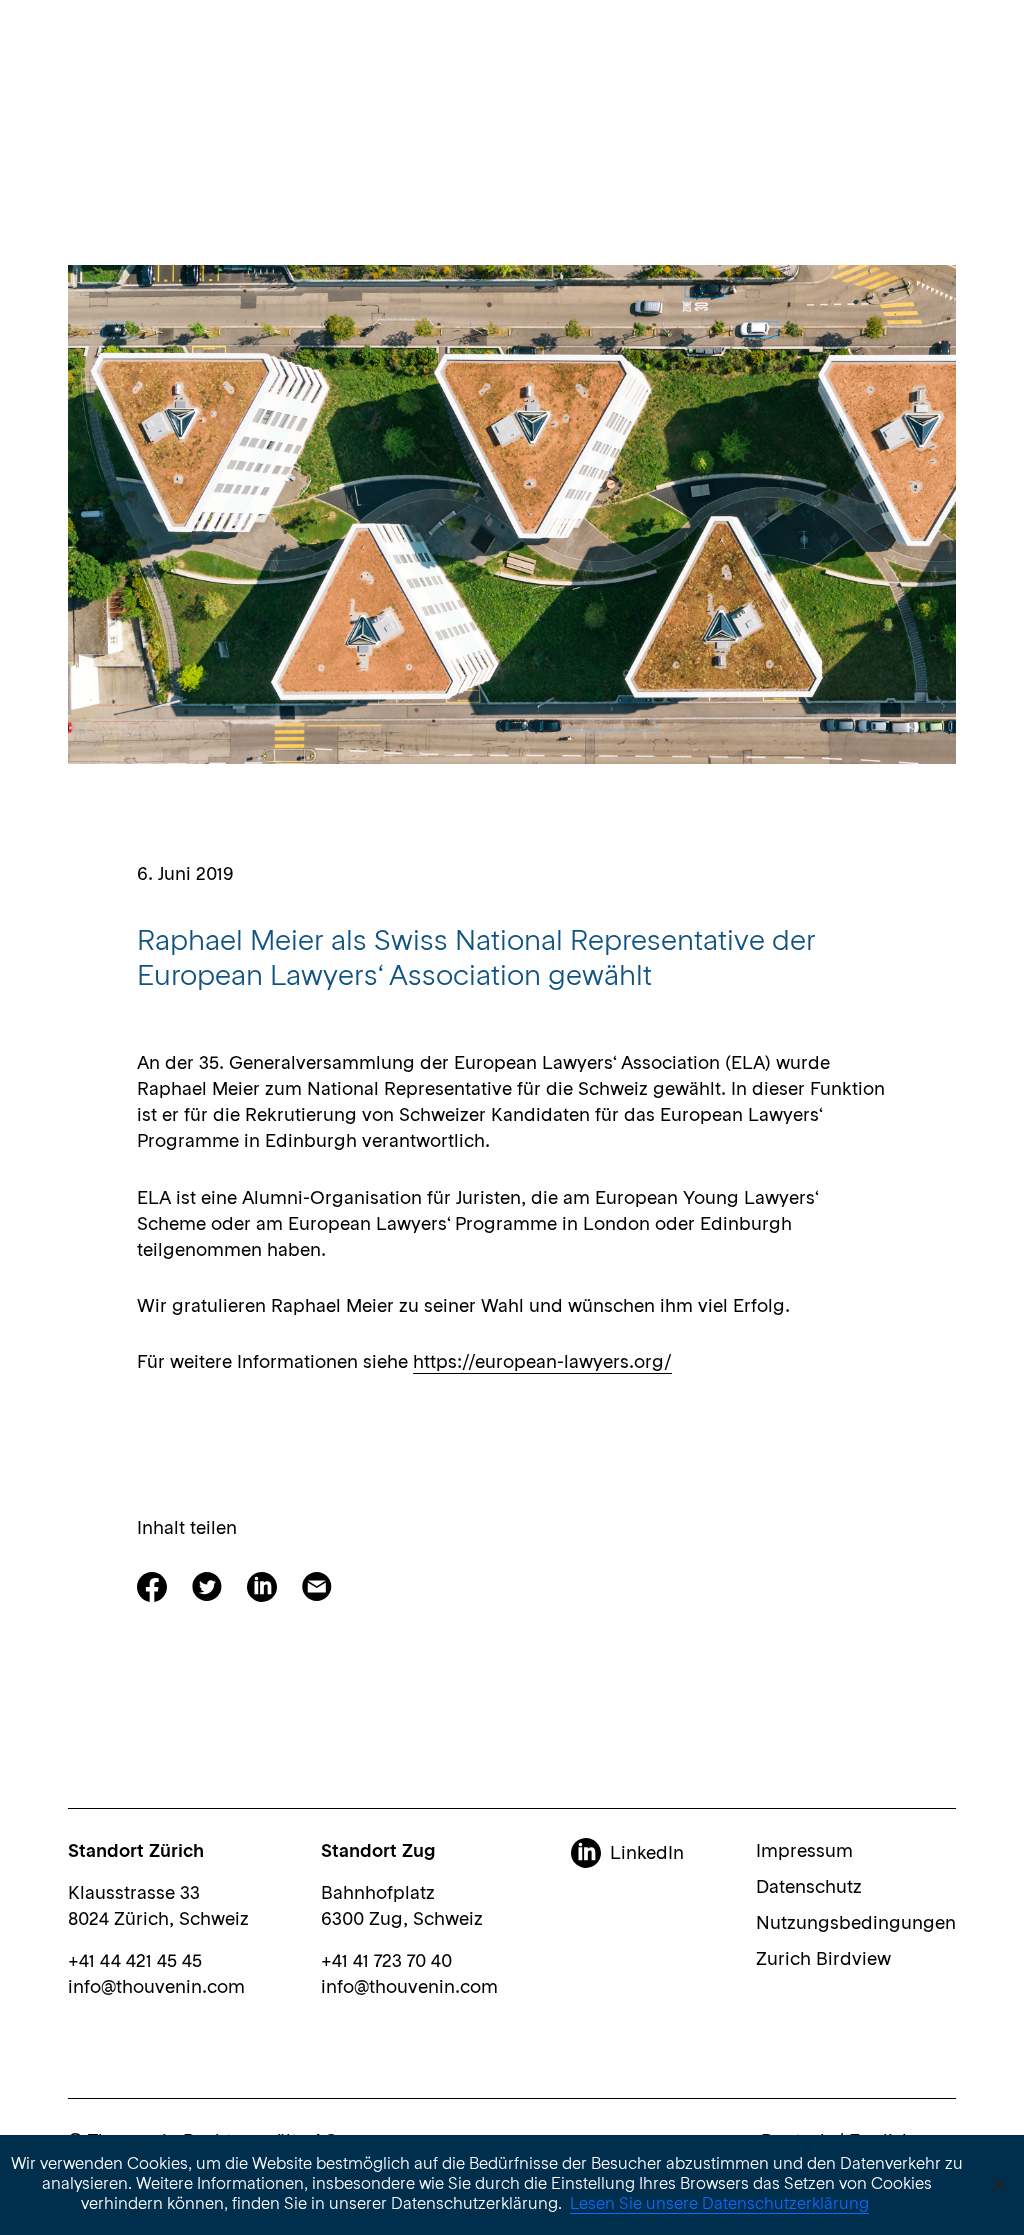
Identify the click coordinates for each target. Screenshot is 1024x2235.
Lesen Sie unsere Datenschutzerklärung (719, 2205)
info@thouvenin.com (156, 1988)
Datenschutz (809, 1888)
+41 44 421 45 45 (135, 1962)
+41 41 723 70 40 (386, 1962)
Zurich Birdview (823, 1960)
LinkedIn (647, 1854)
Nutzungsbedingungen (856, 1924)
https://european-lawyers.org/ (542, 1363)
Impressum (804, 1852)
